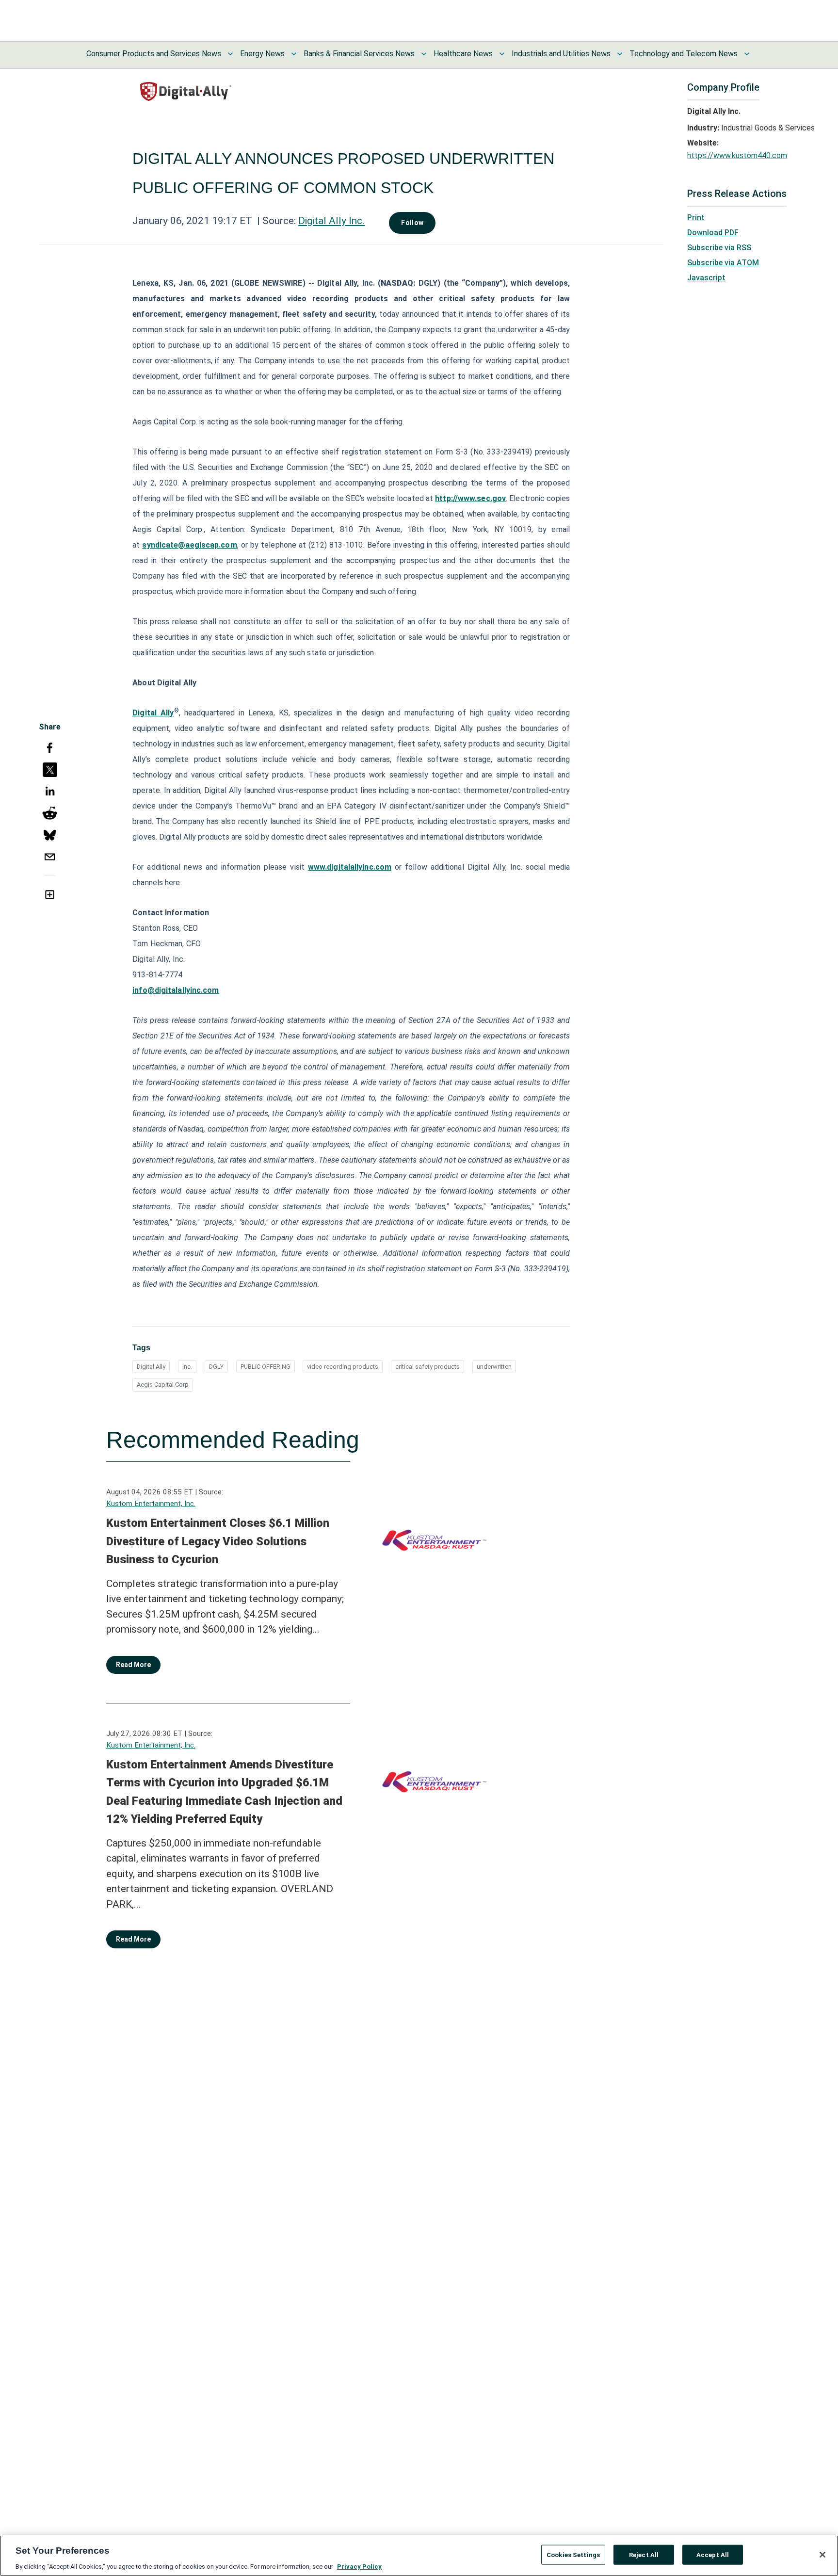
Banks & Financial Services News (359, 54)
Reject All (644, 2554)
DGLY (216, 1367)
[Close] (822, 2555)
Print (696, 218)
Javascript (706, 278)
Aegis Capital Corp (163, 1385)
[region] (419, 2556)
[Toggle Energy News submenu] (294, 54)
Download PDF (713, 233)
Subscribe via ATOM (723, 263)
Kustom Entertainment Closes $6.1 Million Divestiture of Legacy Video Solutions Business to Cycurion (218, 1541)
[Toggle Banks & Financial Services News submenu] (424, 54)
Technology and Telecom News (684, 54)
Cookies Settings (573, 2554)
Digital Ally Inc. (331, 221)
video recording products (343, 1367)
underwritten (494, 1367)
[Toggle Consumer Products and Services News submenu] (230, 54)
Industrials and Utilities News (561, 54)
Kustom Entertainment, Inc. (151, 1504)
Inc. (187, 1367)
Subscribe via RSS (719, 248)
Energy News (262, 54)
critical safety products (427, 1367)
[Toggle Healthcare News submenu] (502, 54)
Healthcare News (463, 54)
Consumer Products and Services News (154, 54)
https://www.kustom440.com (737, 155)
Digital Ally (151, 1367)
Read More (133, 1665)
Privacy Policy (359, 2566)
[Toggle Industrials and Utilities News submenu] (620, 54)
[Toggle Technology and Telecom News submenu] (747, 54)
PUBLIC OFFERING (266, 1367)
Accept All (713, 2554)
